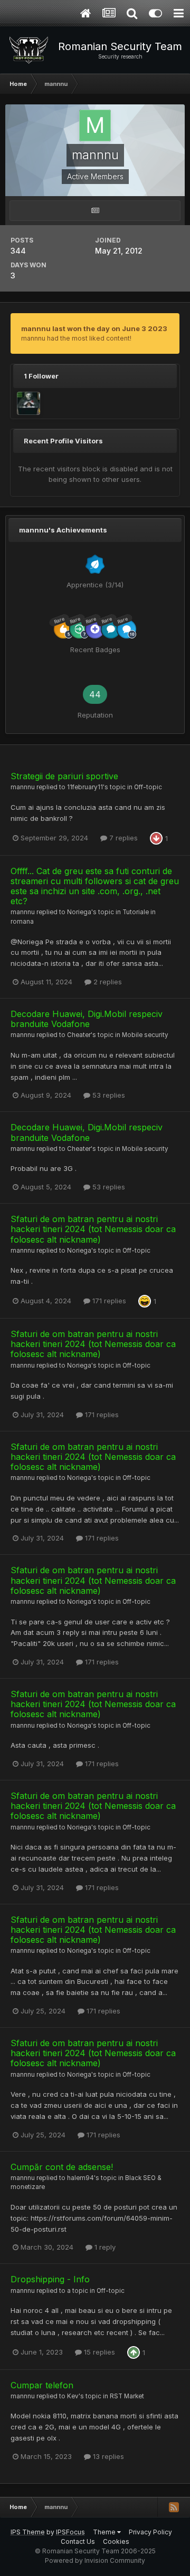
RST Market (127, 2396)
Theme (105, 2532)
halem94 (80, 2178)
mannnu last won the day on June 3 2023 (94, 328)
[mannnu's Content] (95, 211)
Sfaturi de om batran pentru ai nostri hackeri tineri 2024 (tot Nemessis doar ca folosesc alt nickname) (93, 1229)
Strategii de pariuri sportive (64, 776)
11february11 (85, 787)
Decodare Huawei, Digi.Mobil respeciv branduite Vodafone (87, 1019)
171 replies (108, 1301)
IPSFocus (70, 2532)
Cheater (79, 1035)
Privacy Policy (150, 2532)
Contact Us (78, 2541)
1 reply (104, 2247)
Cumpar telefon (42, 2385)
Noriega (79, 912)
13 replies (107, 2456)
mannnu (23, 787)
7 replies (122, 838)
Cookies (116, 2541)
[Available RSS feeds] (174, 2507)
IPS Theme (28, 2532)
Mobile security (145, 1035)
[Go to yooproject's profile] (28, 403)
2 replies (107, 982)
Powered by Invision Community (95, 2560)
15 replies (98, 2352)
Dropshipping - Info (50, 2279)
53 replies (108, 1095)
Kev (73, 2396)
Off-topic (148, 787)
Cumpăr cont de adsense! (62, 2167)
